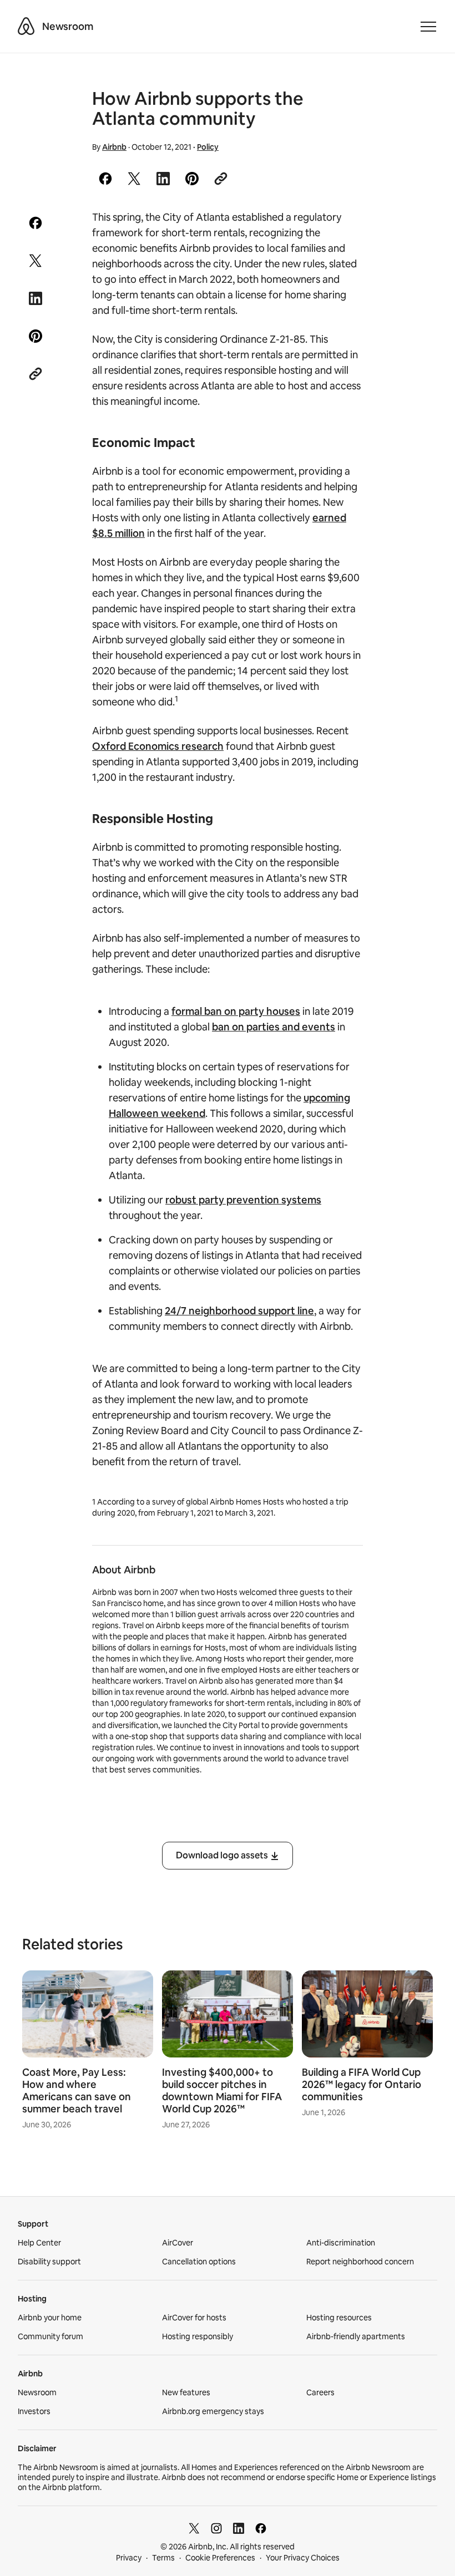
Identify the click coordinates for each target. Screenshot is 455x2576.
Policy (208, 147)
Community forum (50, 2336)
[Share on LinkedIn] (163, 179)
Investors (34, 2411)
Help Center (39, 2243)
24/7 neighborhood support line (239, 1311)
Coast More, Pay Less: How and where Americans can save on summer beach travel (77, 2090)
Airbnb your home (50, 2318)
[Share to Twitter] (134, 179)
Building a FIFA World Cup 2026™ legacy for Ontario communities (362, 2084)
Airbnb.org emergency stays (213, 2411)
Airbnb (114, 147)
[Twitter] (194, 2528)
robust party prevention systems (243, 1200)
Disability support (49, 2262)
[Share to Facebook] (105, 179)
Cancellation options (199, 2262)
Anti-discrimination (341, 2243)
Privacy (129, 2558)
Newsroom (68, 26)
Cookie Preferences (220, 2558)
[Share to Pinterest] (192, 179)
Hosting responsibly (198, 2336)
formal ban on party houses (236, 1011)
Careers (320, 2392)
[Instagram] (216, 2528)
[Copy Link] (221, 179)
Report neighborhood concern (360, 2262)
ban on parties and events (274, 1027)
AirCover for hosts (194, 2318)
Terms (163, 2558)
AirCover (178, 2243)
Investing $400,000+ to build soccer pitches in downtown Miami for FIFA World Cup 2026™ (222, 2090)
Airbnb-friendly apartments (356, 2336)
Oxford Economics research (158, 746)
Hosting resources (339, 2318)
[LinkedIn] (239, 2528)
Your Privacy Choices (303, 2558)
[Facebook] (261, 2528)
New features (186, 2392)
